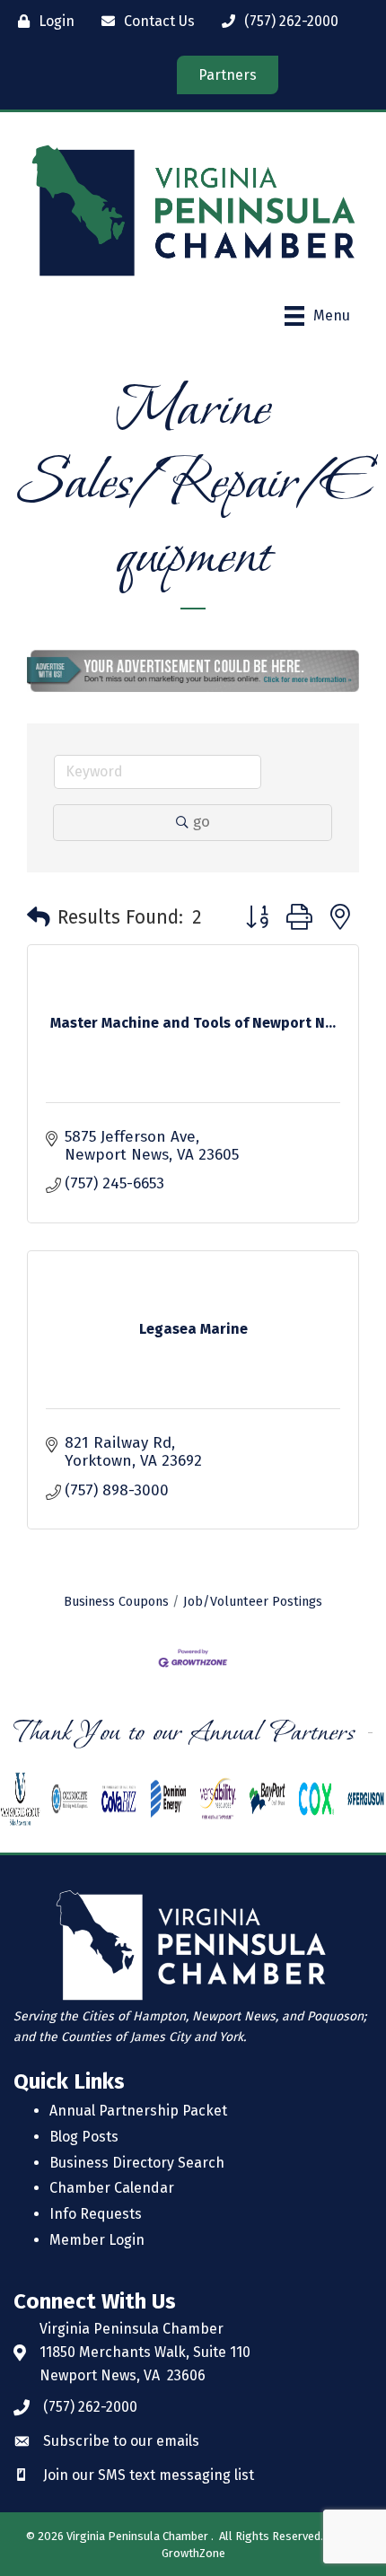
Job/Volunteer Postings (253, 1601)
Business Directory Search (137, 2163)
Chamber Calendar (112, 2188)
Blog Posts (84, 2137)
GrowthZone (193, 2553)
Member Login (97, 2240)
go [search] (202, 822)
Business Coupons (116, 1601)
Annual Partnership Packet (138, 2111)
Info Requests (96, 2214)
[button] (39, 918)
